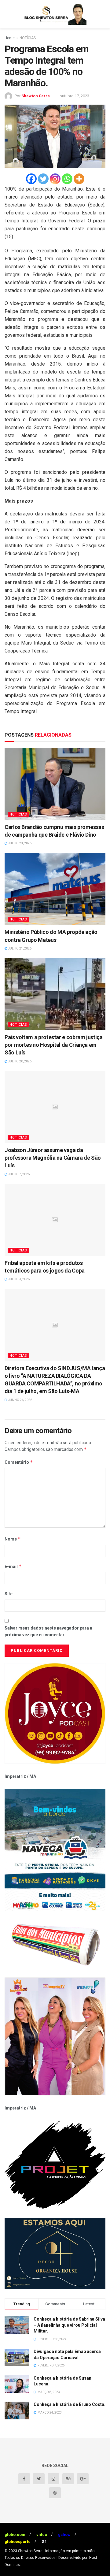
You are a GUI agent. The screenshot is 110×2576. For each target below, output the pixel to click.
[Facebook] (31, 179)
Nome (13, 1539)
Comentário (19, 1462)
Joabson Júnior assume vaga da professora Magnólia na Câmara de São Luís (53, 1158)
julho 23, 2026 (19, 843)
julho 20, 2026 (19, 1061)
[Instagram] (55, 179)
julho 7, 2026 (18, 1174)
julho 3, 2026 (18, 1279)
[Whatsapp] (67, 179)
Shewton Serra (36, 96)
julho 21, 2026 (19, 948)
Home (10, 38)
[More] (79, 179)
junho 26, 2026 (20, 1400)
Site (9, 1594)
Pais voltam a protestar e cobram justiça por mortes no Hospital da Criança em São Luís (54, 1045)
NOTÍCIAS (28, 38)
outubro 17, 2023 (74, 96)
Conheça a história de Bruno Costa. (70, 2404)
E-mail (13, 1566)
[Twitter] (43, 179)
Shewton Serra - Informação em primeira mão (56, 2551)
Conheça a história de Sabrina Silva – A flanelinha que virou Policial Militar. (69, 2325)
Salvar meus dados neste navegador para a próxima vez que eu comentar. (48, 1631)
